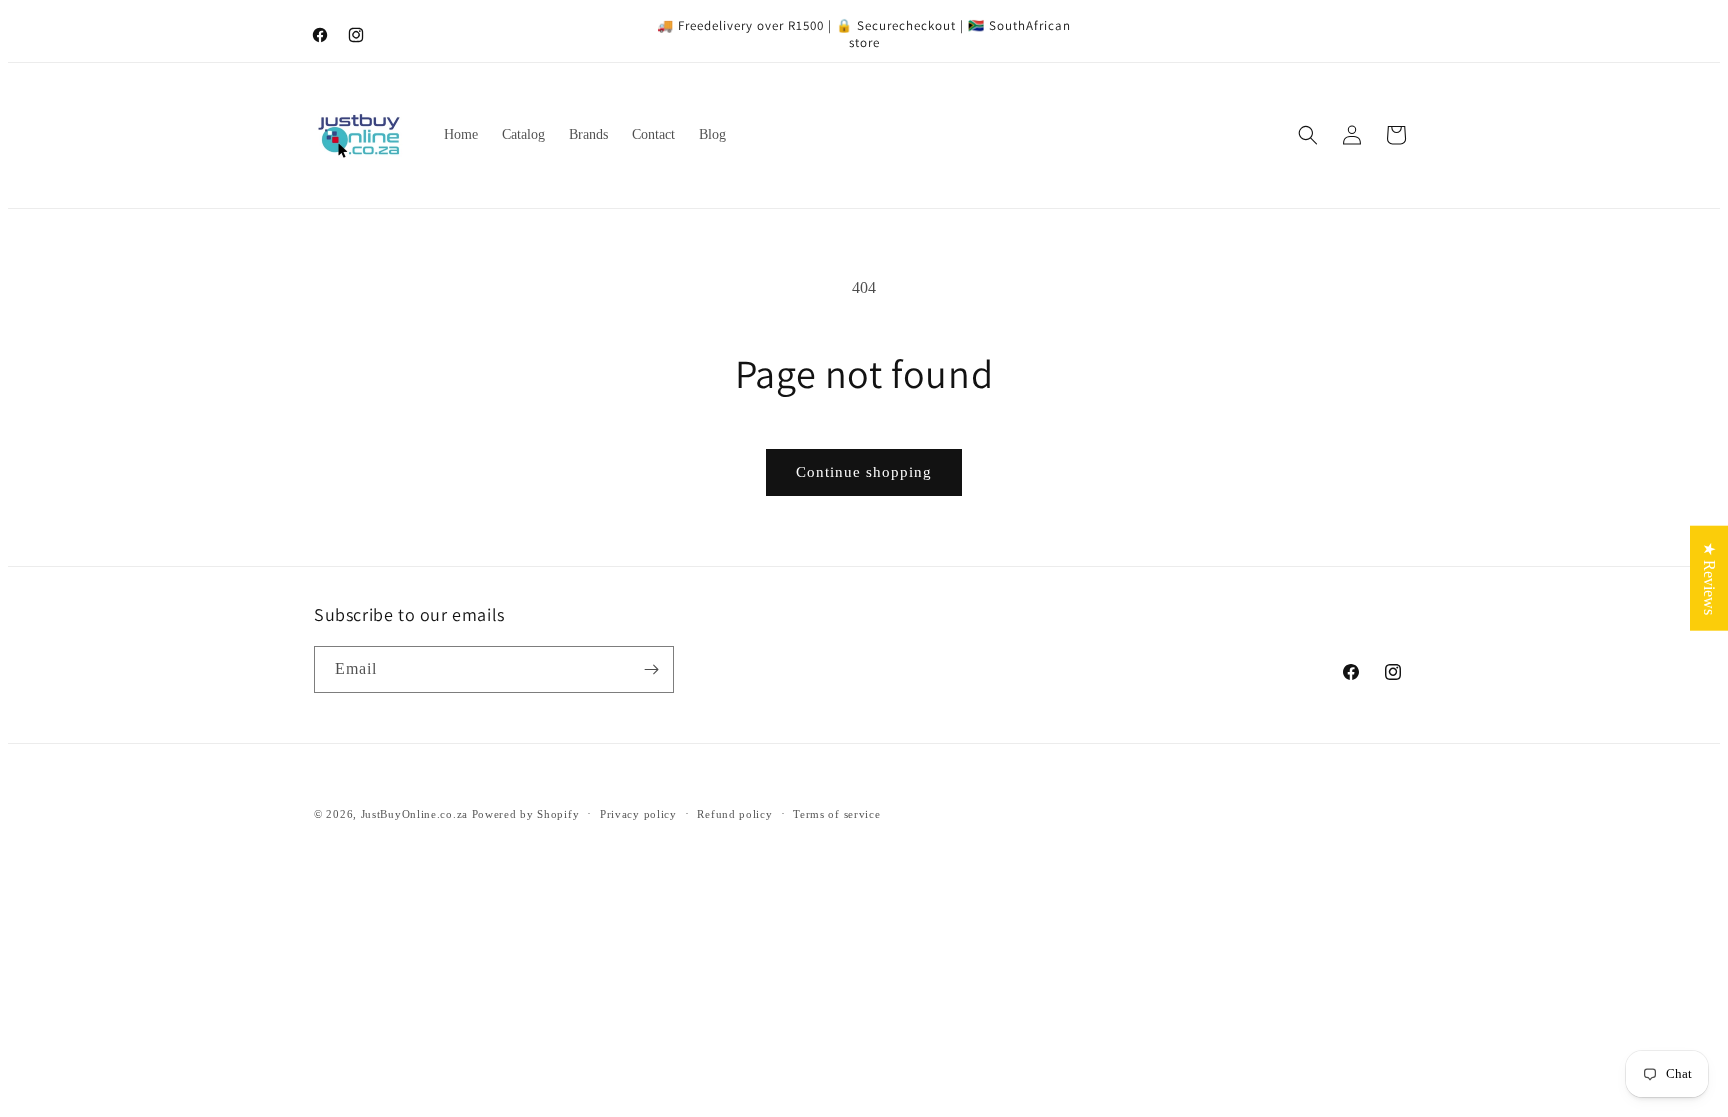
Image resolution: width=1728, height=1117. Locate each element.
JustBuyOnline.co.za (414, 814)
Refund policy (734, 814)
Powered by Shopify (526, 814)
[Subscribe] (651, 669)
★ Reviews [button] (1709, 577)
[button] (1308, 135)
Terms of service (836, 814)
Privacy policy (638, 814)
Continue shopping (864, 472)
